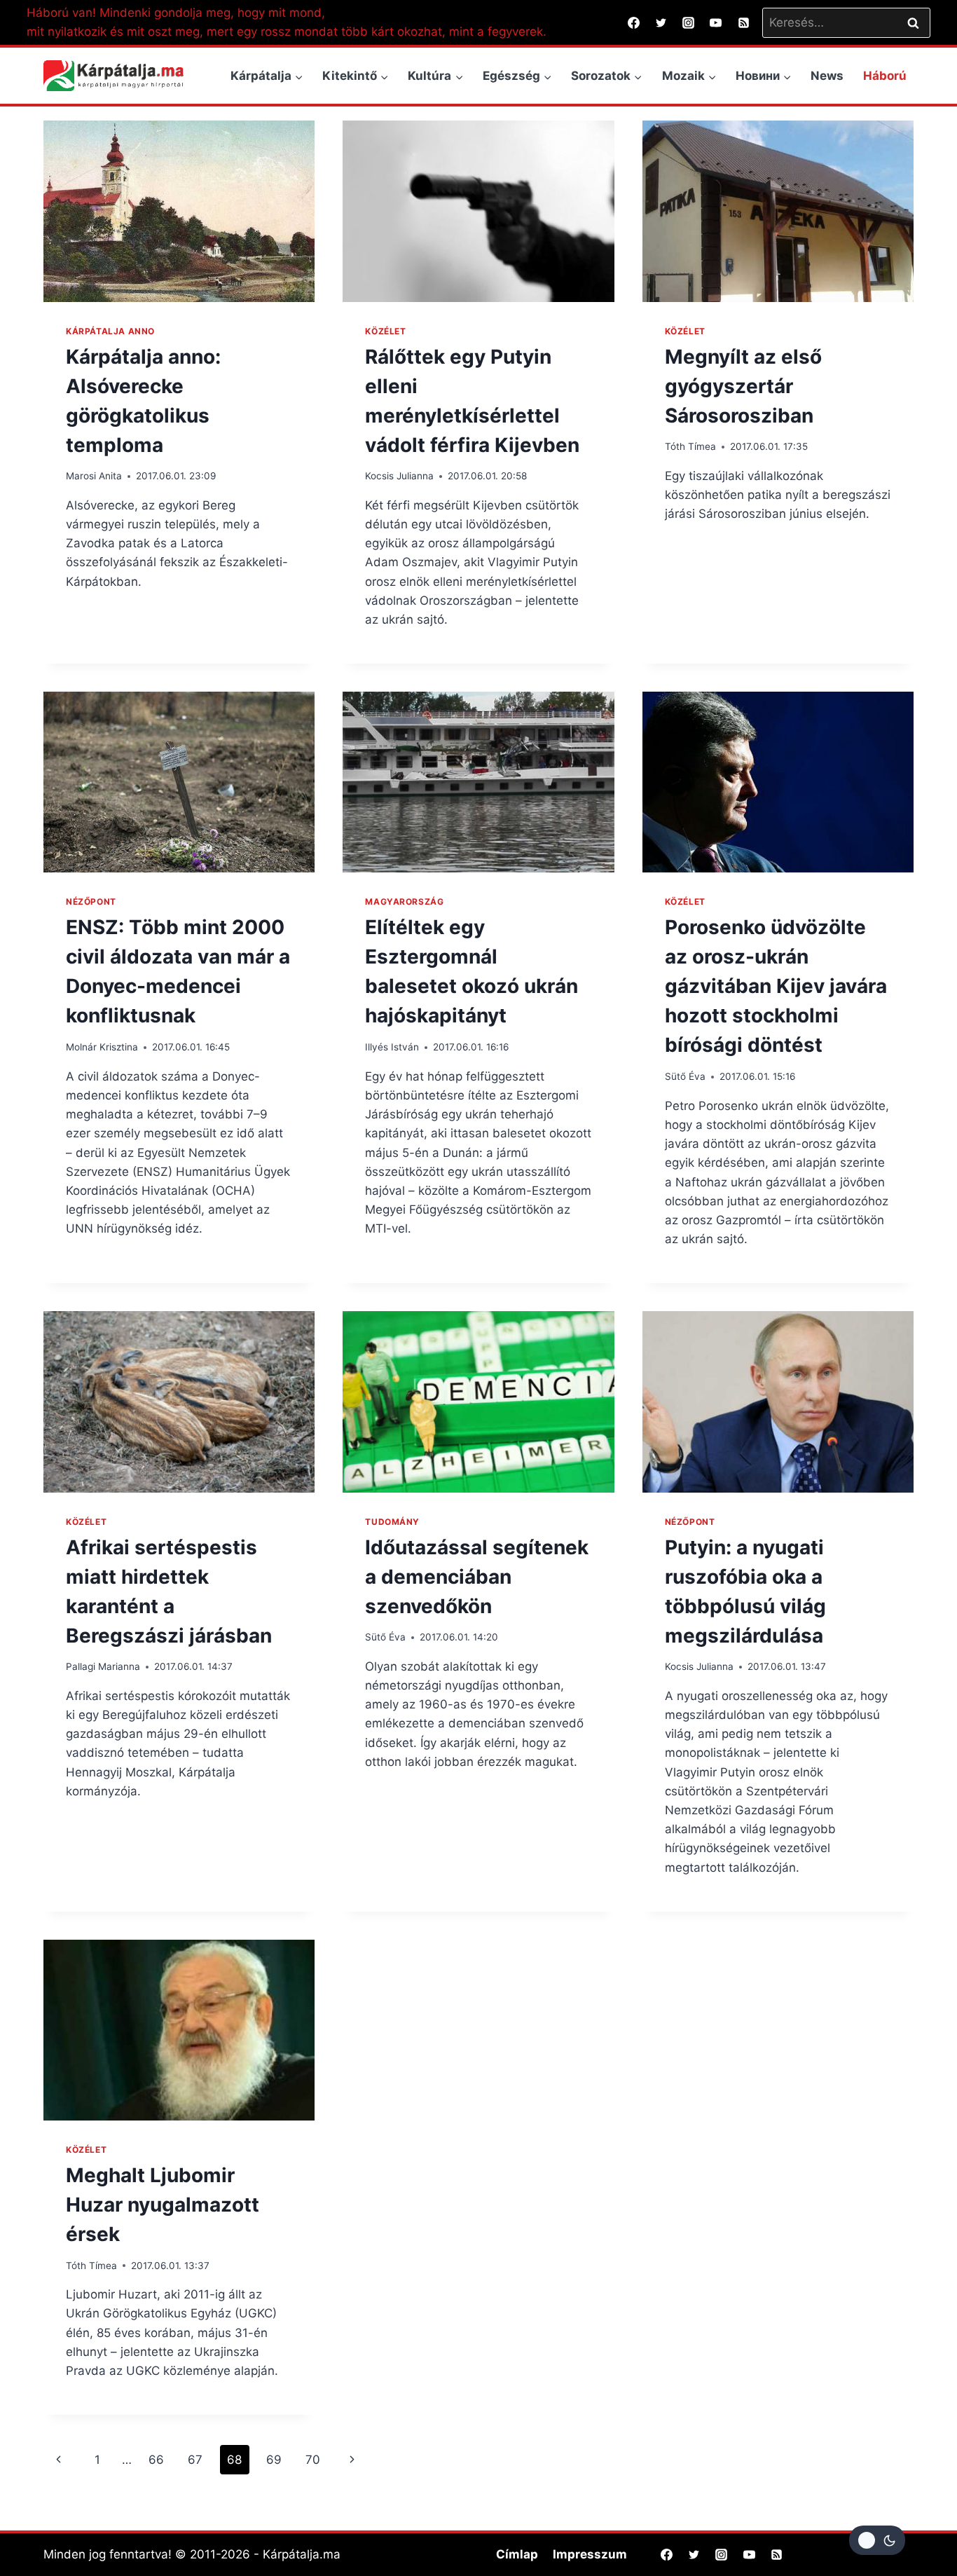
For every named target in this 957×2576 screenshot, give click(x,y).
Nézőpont (91, 902)
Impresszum (590, 2554)
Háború (885, 76)
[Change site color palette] (877, 2540)
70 (313, 2460)
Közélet (385, 331)
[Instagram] (689, 22)
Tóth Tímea (690, 446)
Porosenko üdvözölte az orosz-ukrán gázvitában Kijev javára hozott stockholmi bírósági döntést (776, 986)
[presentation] (179, 211)
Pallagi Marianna (103, 1666)
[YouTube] (716, 22)
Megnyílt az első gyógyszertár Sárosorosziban (743, 386)
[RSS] (743, 22)
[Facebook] (634, 22)
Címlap (517, 2554)
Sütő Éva (685, 1076)
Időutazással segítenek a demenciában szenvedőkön (477, 1577)
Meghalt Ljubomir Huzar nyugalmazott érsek (163, 2205)
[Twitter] (661, 22)
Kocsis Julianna (399, 476)
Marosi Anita (94, 476)
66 (156, 2460)
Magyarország (404, 902)
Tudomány (392, 1522)
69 (274, 2460)
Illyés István (392, 1047)
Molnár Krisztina (102, 1047)
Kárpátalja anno (110, 331)
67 (195, 2460)
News (827, 76)
